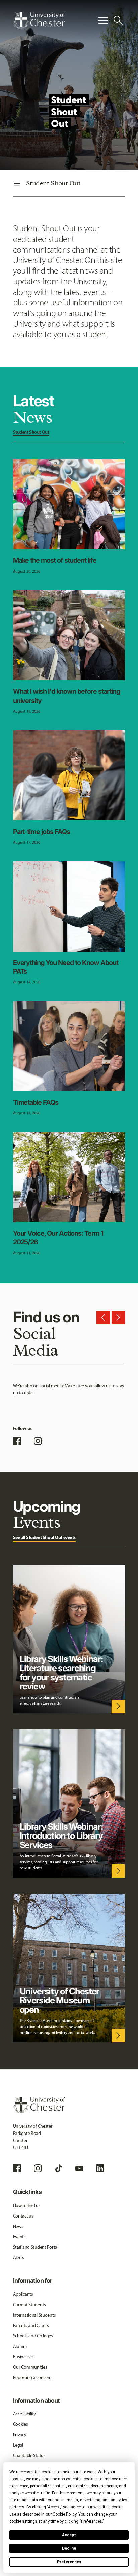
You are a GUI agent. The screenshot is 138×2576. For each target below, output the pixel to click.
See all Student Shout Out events (45, 1537)
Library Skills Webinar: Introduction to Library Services (61, 1836)
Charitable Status (29, 2456)
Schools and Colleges (33, 2336)
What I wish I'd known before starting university (67, 696)
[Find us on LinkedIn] (100, 2168)
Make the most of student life (55, 560)
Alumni (20, 2346)
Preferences (69, 2562)
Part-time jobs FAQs (42, 832)
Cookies (21, 2424)
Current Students (30, 2305)
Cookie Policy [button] (64, 2514)
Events (19, 2237)
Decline (69, 2548)
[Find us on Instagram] (38, 1441)
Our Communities (30, 2367)
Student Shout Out (31, 432)
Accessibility (24, 2414)
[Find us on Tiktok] (59, 2168)
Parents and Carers (31, 2326)
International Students (34, 2315)
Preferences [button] (92, 2521)
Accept (69, 2535)
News (18, 2226)
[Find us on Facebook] (17, 1441)
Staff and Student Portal (36, 2247)
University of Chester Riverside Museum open (60, 2000)
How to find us (27, 2206)
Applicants (23, 2294)
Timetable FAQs (36, 1102)
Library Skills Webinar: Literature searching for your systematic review (61, 1673)
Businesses (23, 2357)
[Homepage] (39, 20)
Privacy (20, 2435)
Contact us (23, 2216)
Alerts (19, 2258)
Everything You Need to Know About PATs (66, 967)
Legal (18, 2445)
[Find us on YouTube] (79, 2168)
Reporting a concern (32, 2378)
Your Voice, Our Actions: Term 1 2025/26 (58, 1238)
